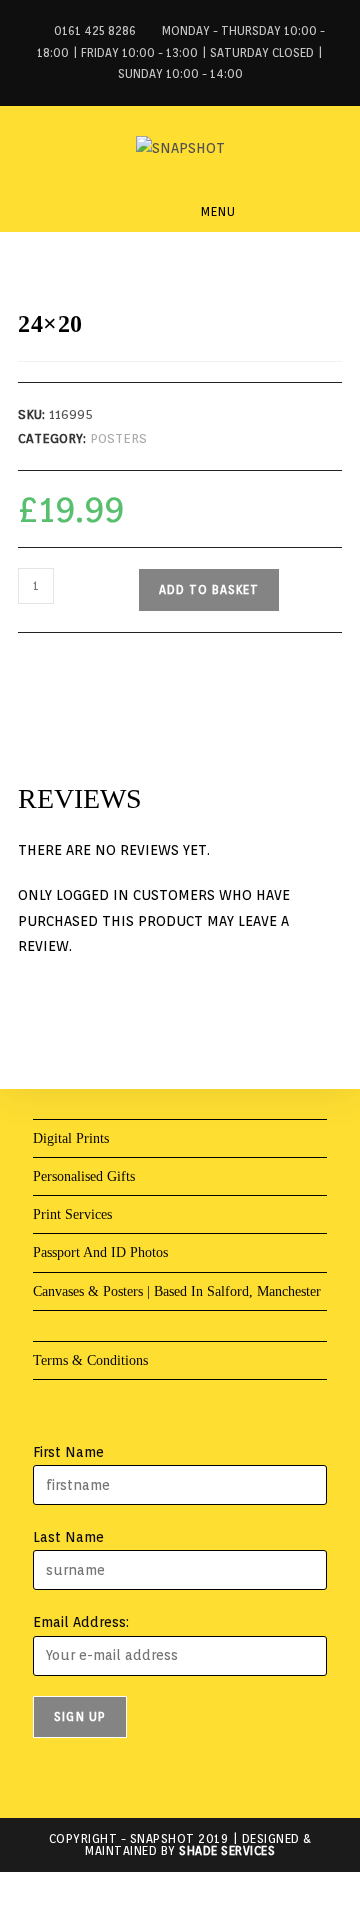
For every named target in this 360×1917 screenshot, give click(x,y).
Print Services (72, 1214)
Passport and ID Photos (100, 1252)
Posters (118, 438)
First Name (68, 1452)
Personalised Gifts (84, 1176)
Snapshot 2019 (179, 1838)
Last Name (68, 1537)
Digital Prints (71, 1138)
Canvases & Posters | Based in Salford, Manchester (177, 1291)
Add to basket (209, 589)
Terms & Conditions (90, 1360)
